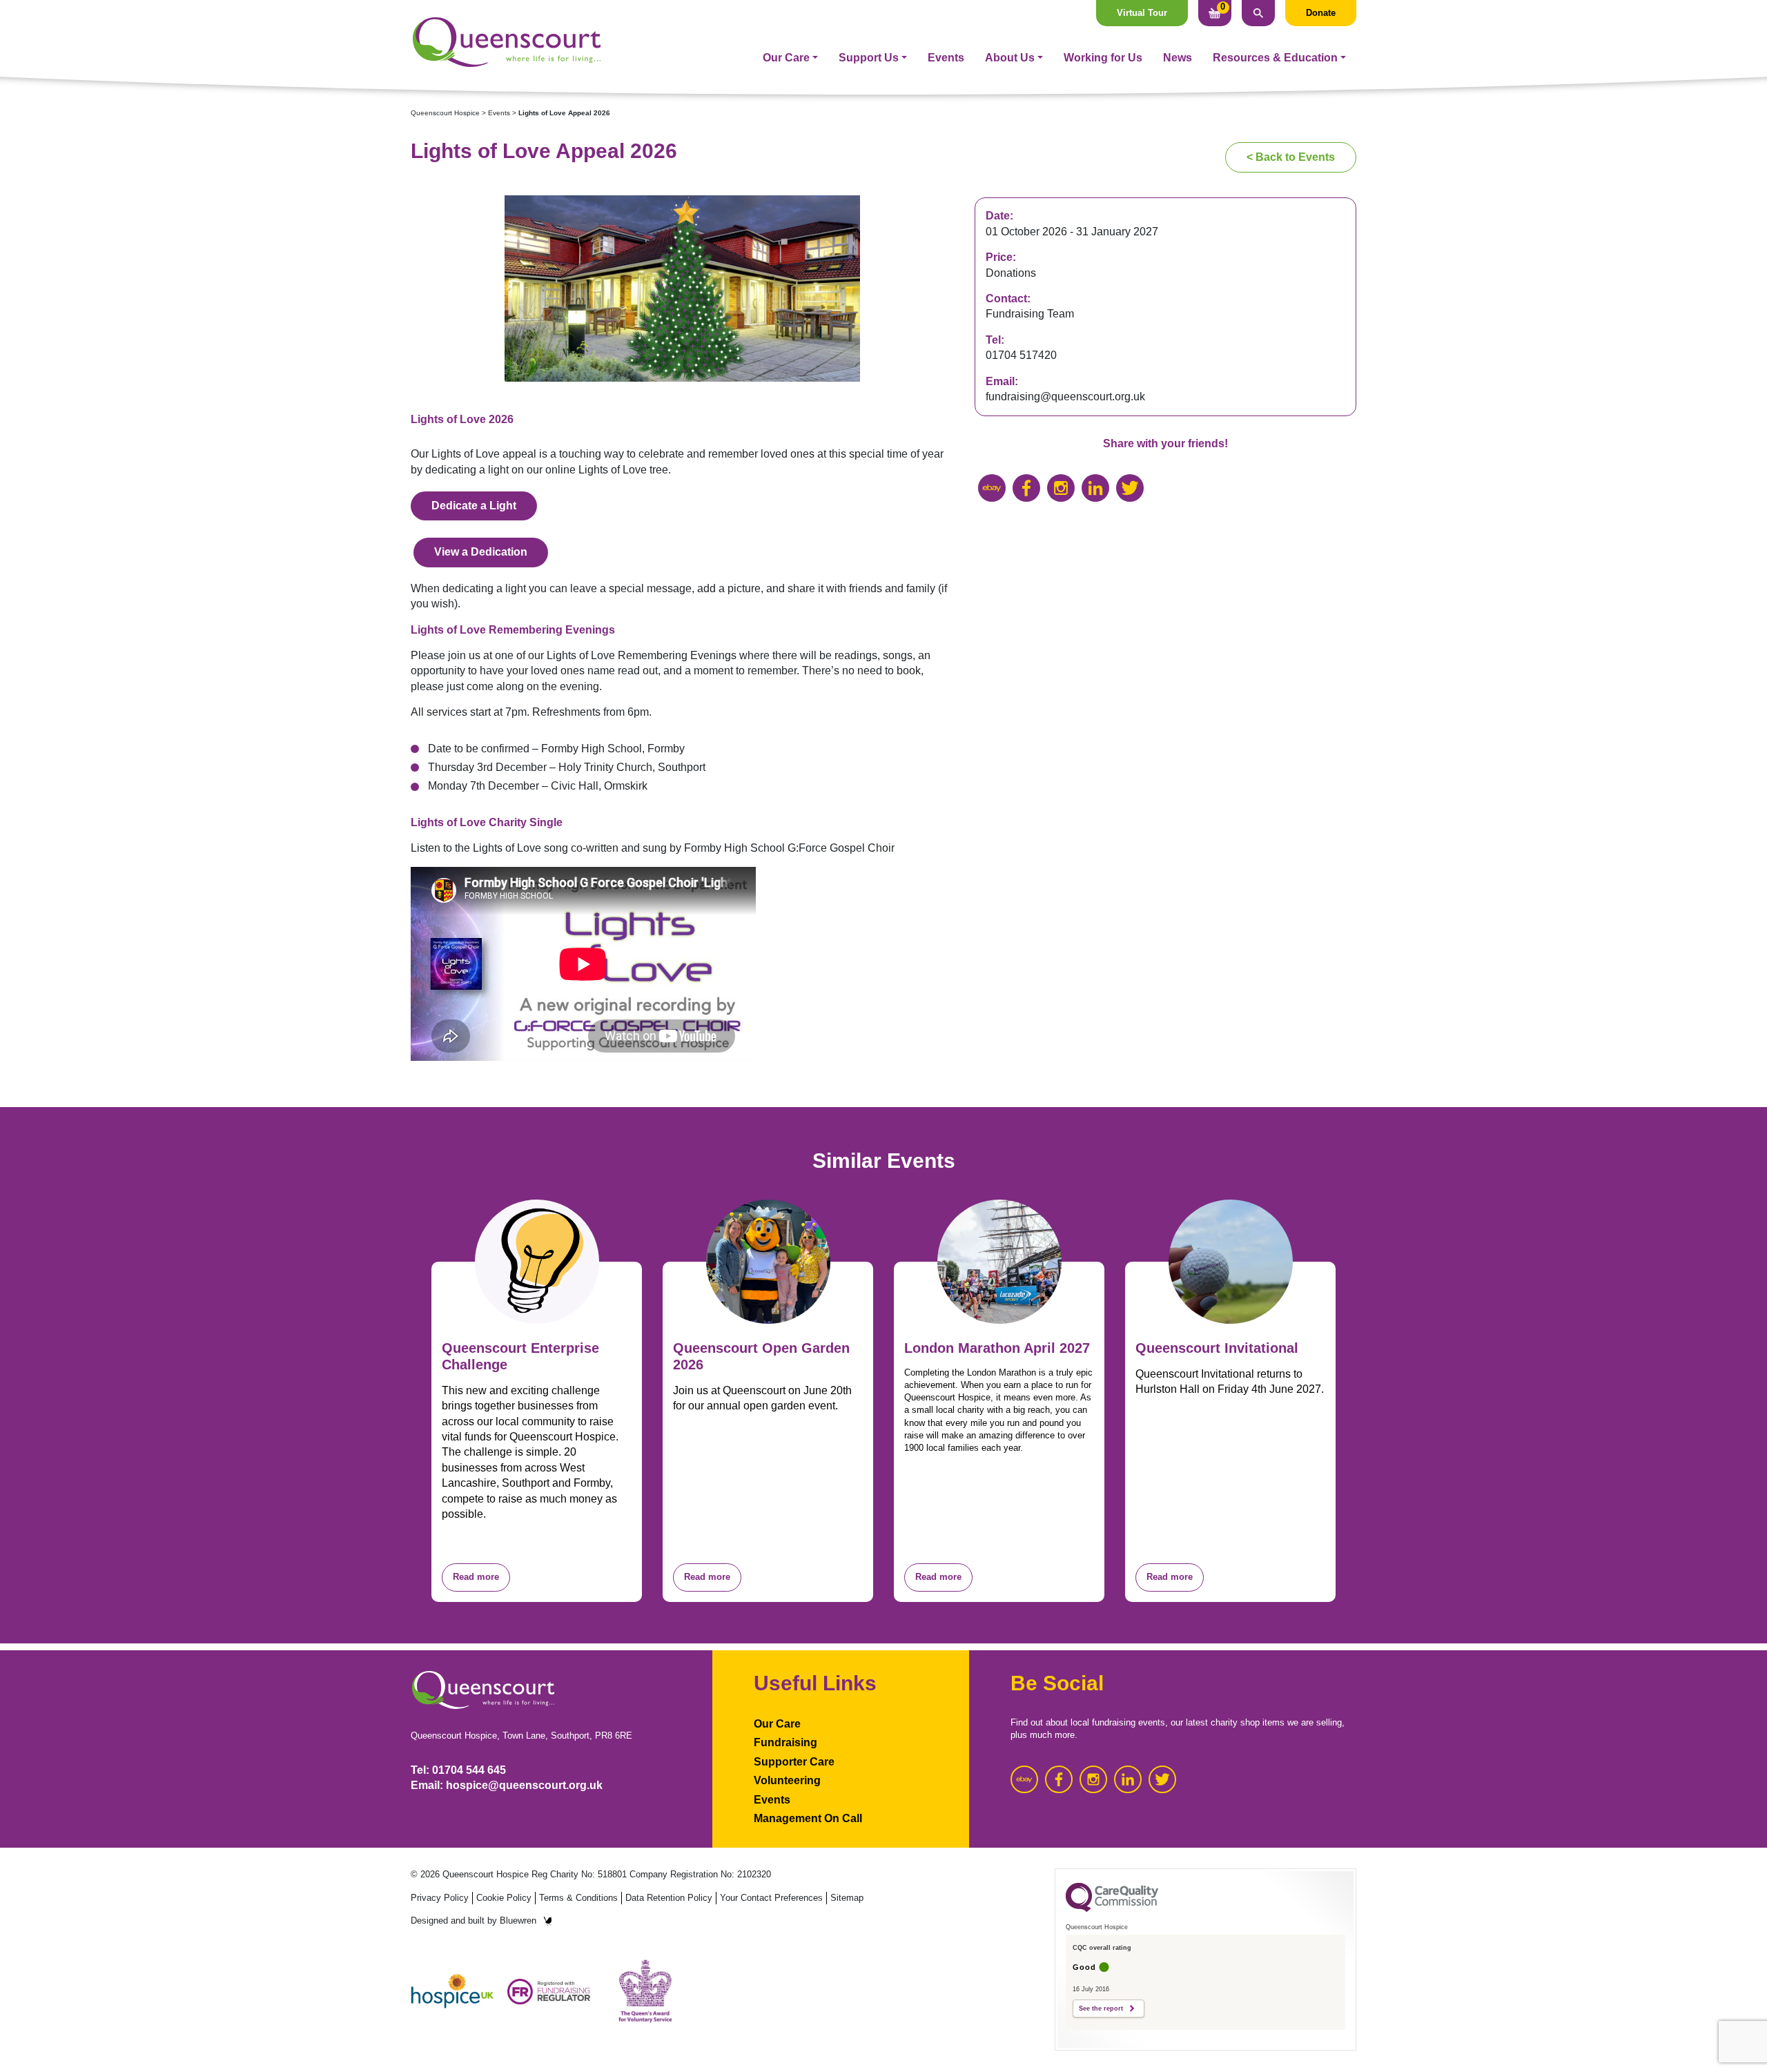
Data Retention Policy (669, 1898)
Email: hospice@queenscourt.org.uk (507, 1785)
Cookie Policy (504, 1898)
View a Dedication (481, 552)
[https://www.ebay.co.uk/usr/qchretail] (992, 488)
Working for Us (1103, 58)
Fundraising (785, 1742)
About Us (1010, 58)
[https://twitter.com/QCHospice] (1130, 488)
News (1178, 58)
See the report (1101, 2009)
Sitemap (847, 1898)
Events (946, 58)
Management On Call (808, 1818)
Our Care (786, 58)
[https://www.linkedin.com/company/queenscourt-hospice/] (1095, 488)
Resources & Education (1275, 58)
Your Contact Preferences (771, 1898)
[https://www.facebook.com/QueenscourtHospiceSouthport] (1026, 488)
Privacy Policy (440, 1898)
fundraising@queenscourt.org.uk (1065, 397)
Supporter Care (794, 1762)
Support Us (869, 58)
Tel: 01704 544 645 (458, 1770)
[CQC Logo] (1112, 1908)
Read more (476, 1577)
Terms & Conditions (578, 1898)
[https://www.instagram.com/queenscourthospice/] (1061, 488)
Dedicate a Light (474, 506)
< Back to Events (1291, 157)
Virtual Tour (1142, 13)
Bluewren (518, 1920)
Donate (1321, 13)
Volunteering (787, 1780)
